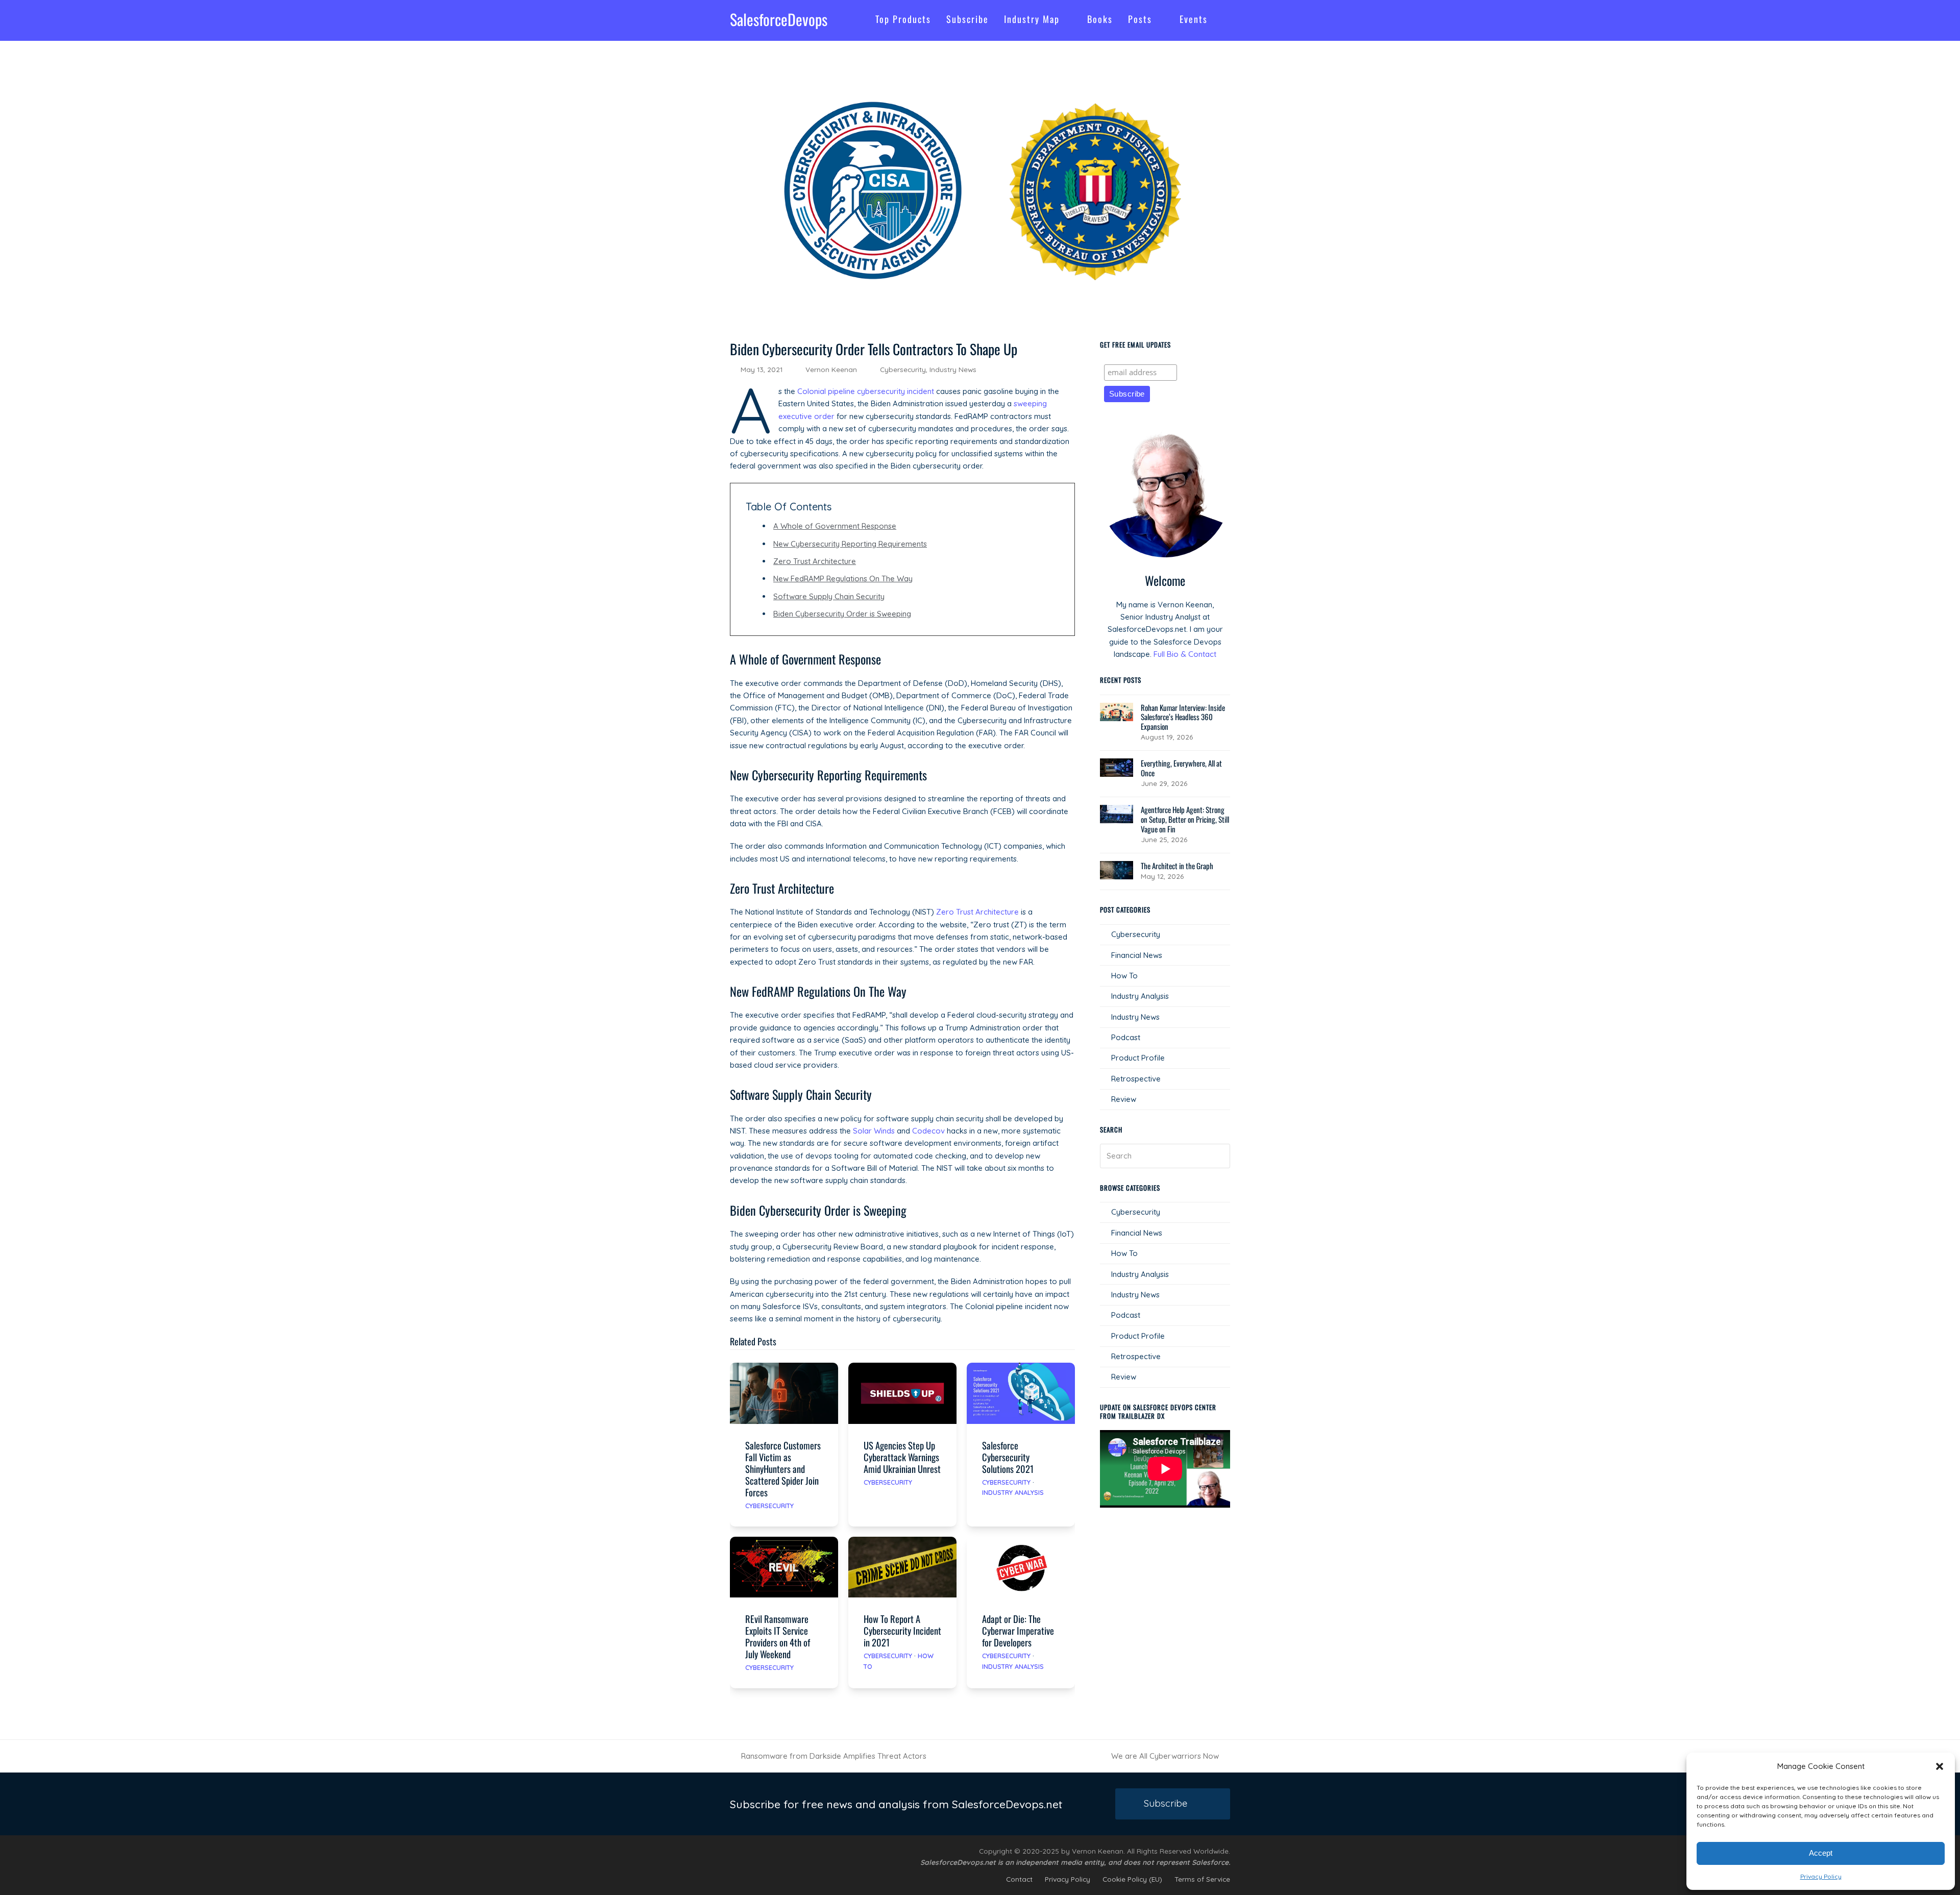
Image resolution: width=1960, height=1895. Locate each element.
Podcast (1126, 1037)
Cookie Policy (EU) (1132, 1879)
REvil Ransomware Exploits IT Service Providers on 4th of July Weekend (778, 1636)
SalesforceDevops (779, 19)
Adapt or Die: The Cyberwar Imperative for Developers (1018, 1630)
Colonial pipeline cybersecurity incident (866, 391)
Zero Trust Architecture (815, 561)
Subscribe (1166, 1803)
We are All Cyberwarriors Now (1165, 1757)
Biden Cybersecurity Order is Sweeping (842, 614)
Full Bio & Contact (1185, 654)
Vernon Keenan (831, 369)
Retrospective (1136, 1079)
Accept (1821, 1853)
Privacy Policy (1821, 1876)
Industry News (953, 369)
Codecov (928, 1131)
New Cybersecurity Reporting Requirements (850, 544)
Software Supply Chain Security (829, 596)
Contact (1019, 1879)
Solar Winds (874, 1131)
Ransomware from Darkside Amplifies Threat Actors (828, 1757)
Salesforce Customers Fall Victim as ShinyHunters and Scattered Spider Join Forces (783, 1469)
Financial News (1137, 955)
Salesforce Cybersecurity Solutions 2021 (1008, 1457)
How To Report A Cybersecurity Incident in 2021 (902, 1630)
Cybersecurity (903, 369)
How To (1124, 976)
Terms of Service (1202, 1879)
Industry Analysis (1013, 1492)
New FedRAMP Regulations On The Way (843, 579)
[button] (1940, 1766)
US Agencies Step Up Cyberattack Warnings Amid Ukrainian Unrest (902, 1457)
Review (1124, 1099)
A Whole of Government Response (835, 526)
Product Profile (1138, 1058)
